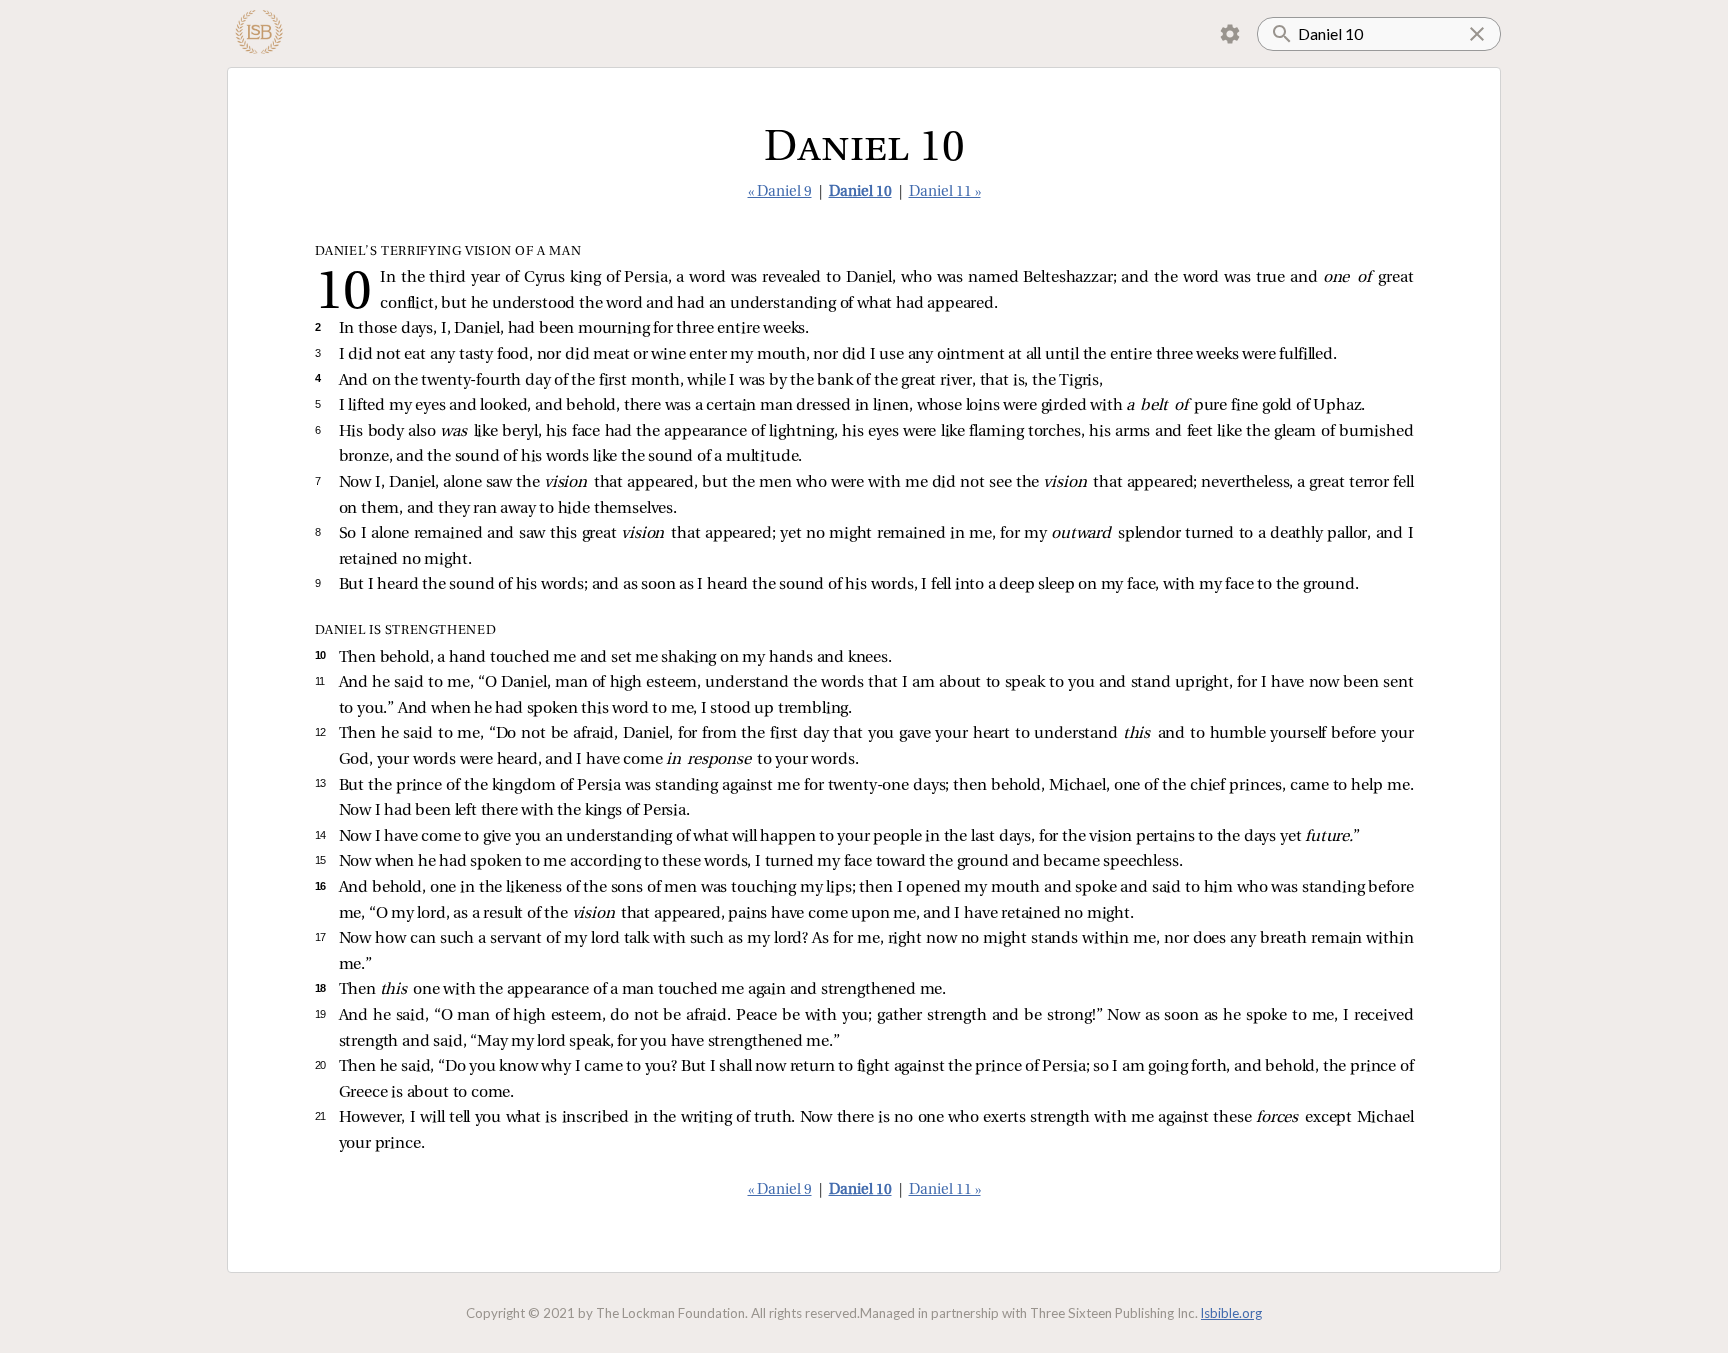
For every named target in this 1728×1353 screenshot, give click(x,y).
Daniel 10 (860, 192)
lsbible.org (1231, 1313)
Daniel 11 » (945, 192)
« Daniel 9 (780, 192)
